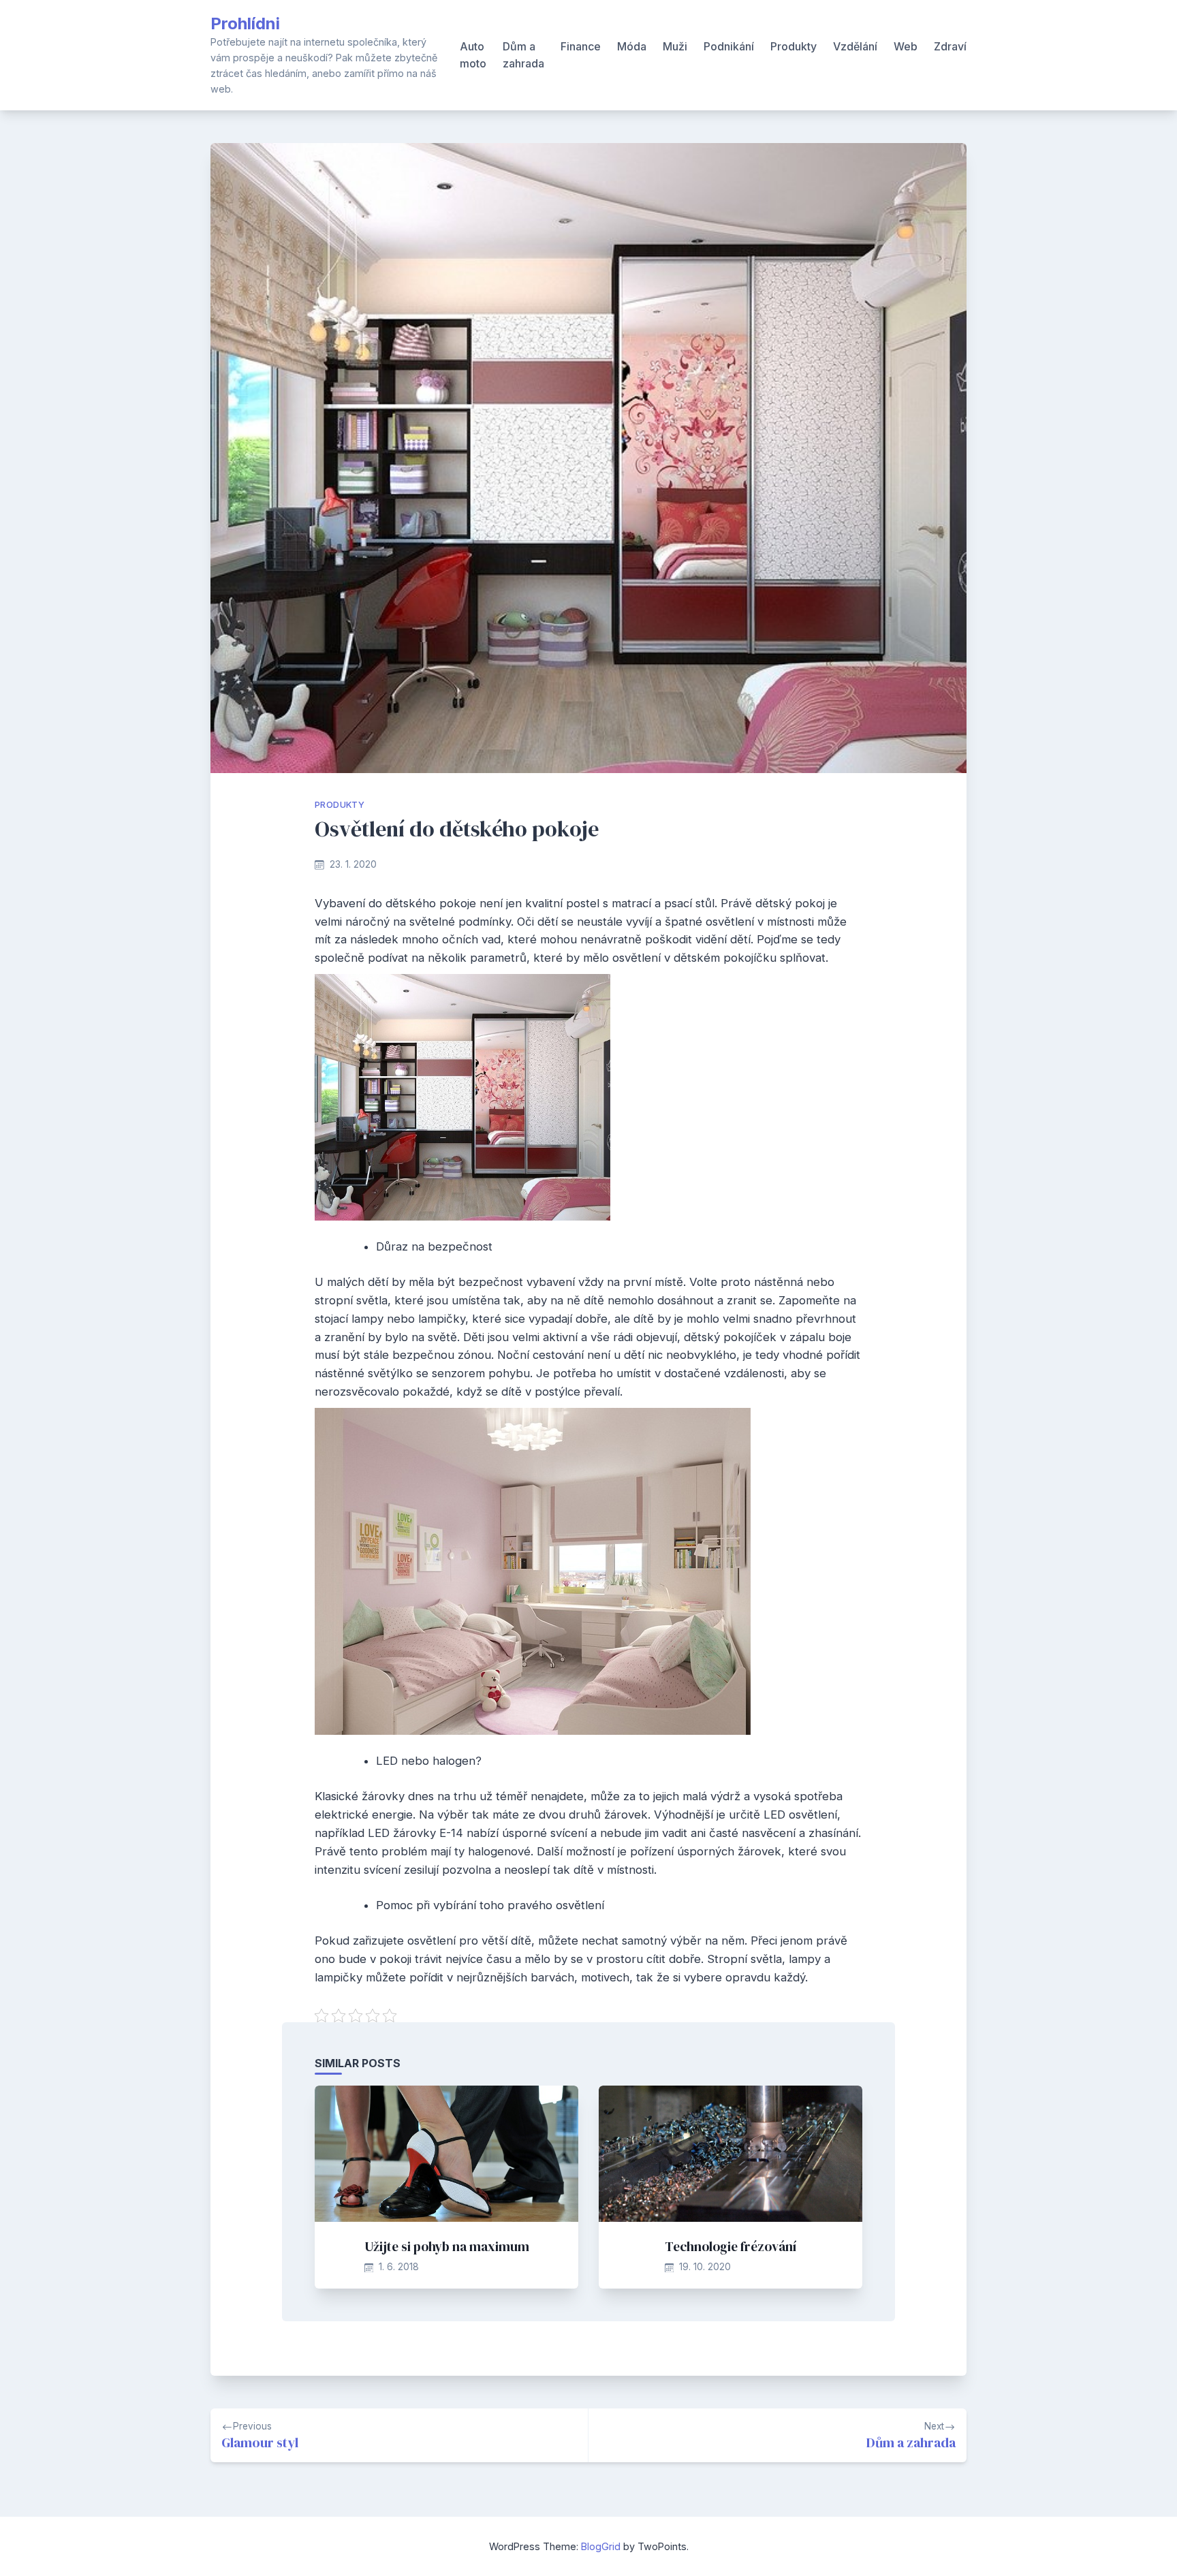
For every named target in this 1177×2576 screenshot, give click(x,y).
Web (906, 46)
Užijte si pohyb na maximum (447, 2246)
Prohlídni (245, 23)
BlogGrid (601, 2546)
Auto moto (473, 55)
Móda (632, 46)
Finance (581, 46)
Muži (675, 46)
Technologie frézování (731, 2246)
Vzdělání (855, 46)
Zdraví (950, 46)
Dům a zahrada (523, 55)
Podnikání (729, 46)
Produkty (794, 46)
